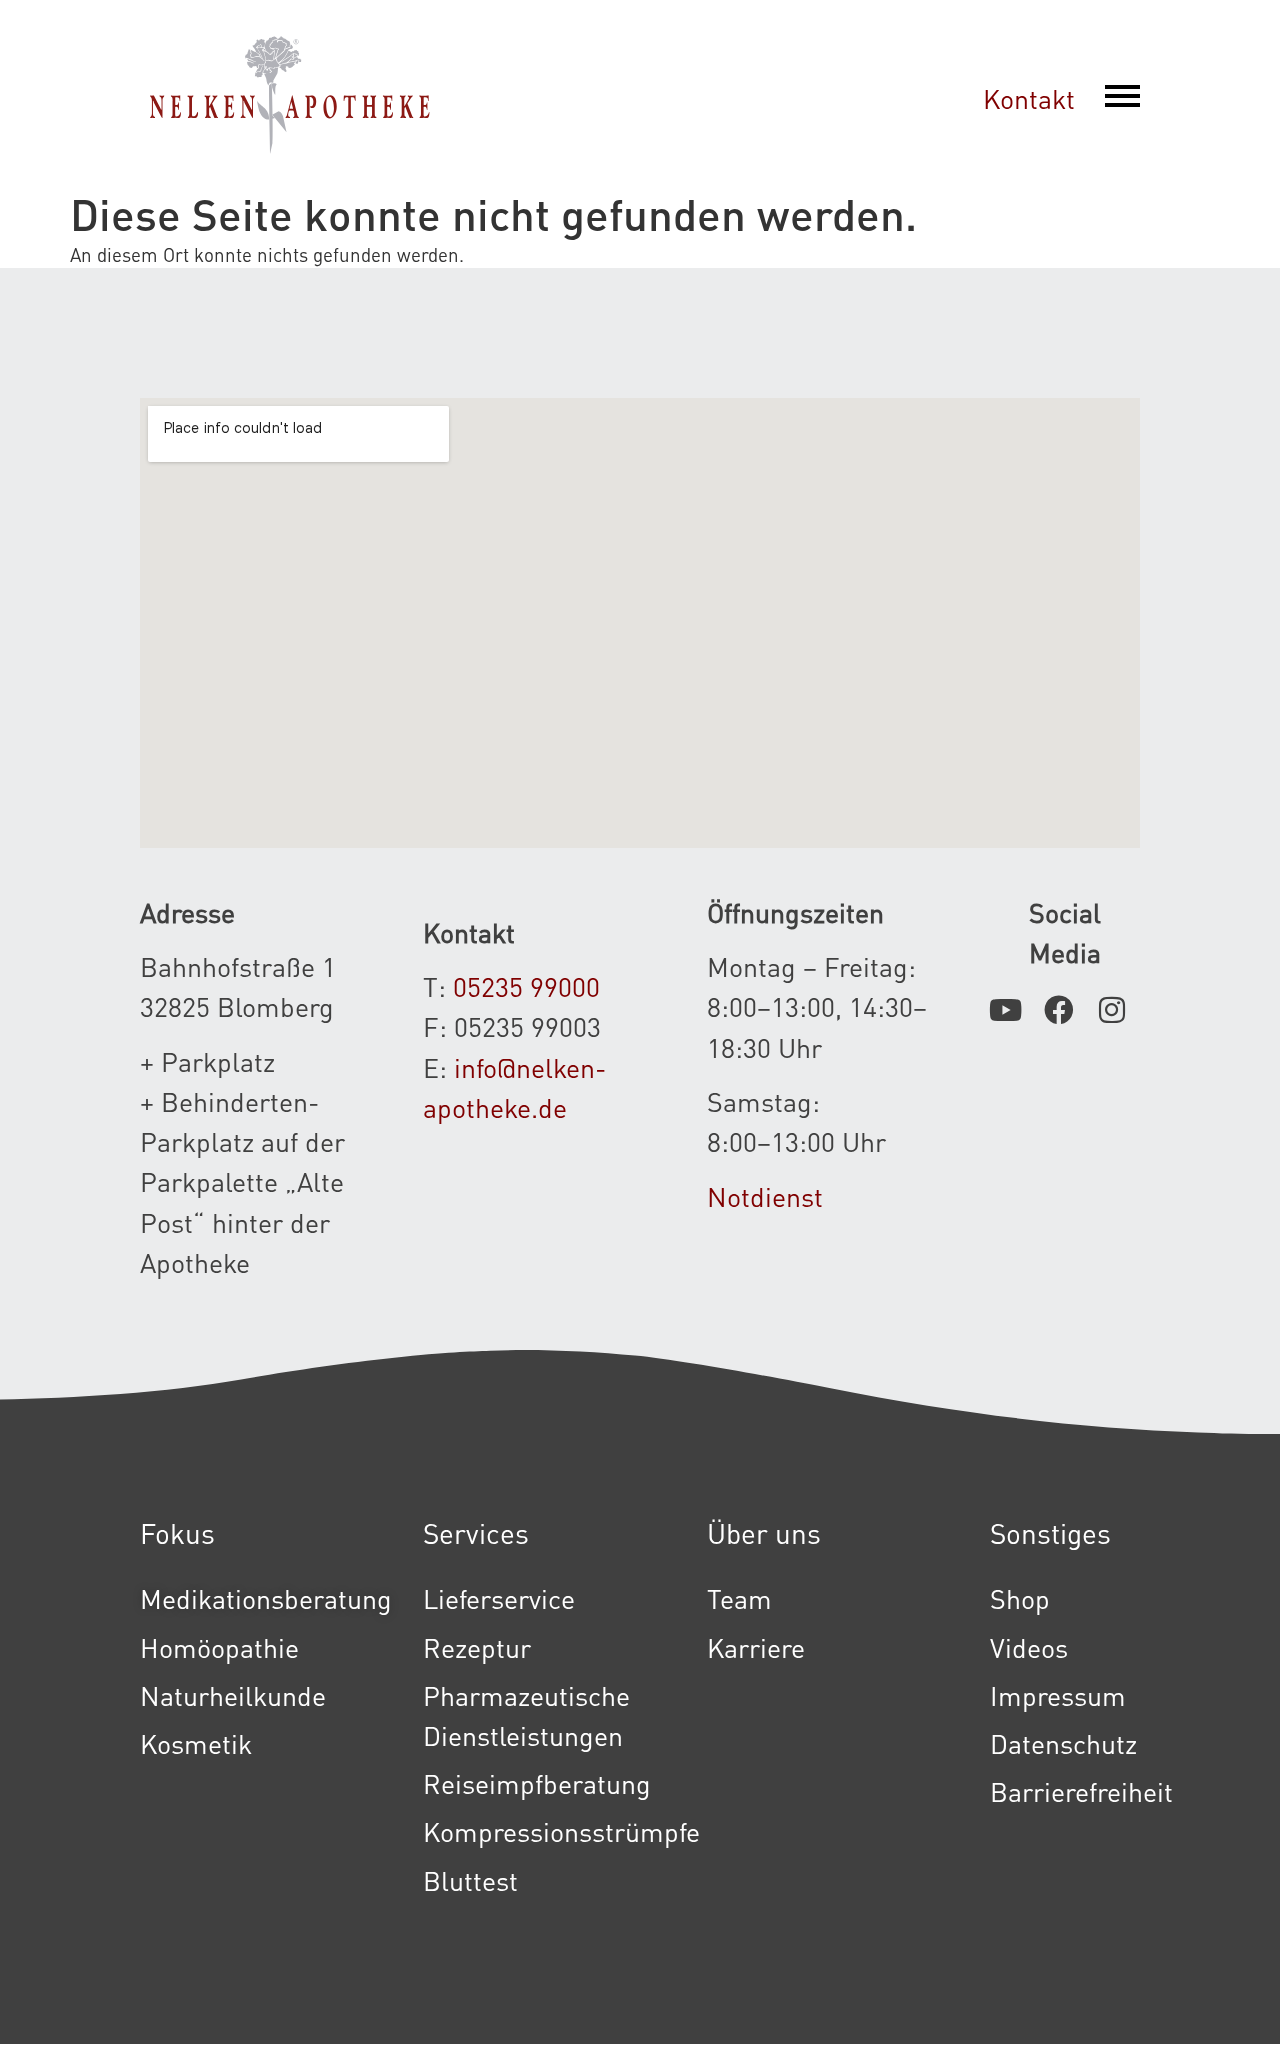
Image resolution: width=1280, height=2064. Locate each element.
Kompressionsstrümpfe (561, 1831)
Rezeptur (477, 1647)
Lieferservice (499, 1598)
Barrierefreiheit (1081, 1791)
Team (739, 1598)
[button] (1122, 97)
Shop (1020, 1598)
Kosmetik (196, 1743)
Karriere (756, 1647)
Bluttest (470, 1880)
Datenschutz (1063, 1743)
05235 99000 (526, 986)
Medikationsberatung (266, 1598)
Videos (1029, 1647)
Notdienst (765, 1196)
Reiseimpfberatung (537, 1783)
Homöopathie (219, 1647)
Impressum (1058, 1695)
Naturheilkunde (233, 1695)
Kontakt (1029, 98)
